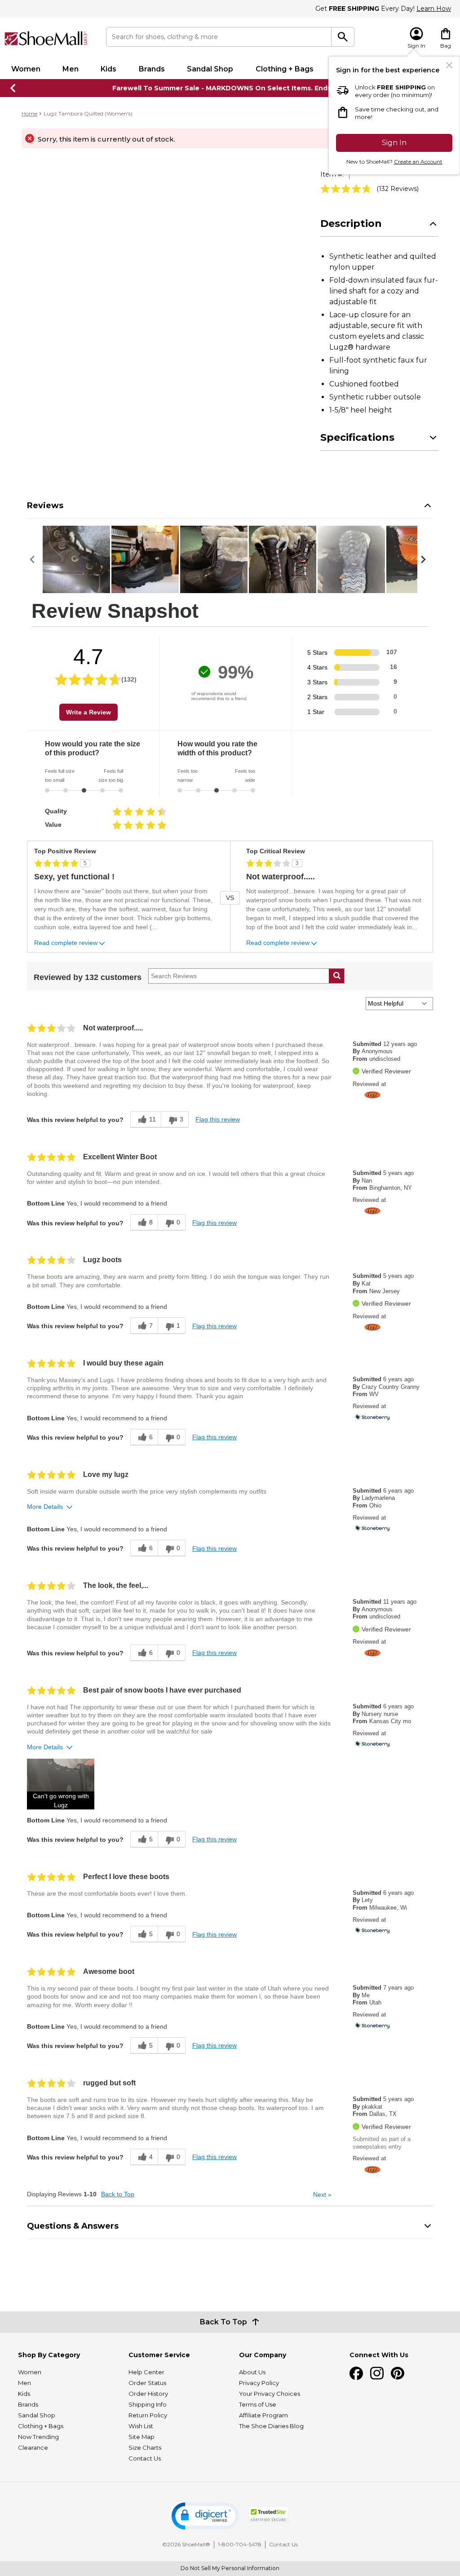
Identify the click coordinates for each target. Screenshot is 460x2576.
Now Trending (38, 2437)
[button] (61, 1784)
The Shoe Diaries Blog (271, 2426)
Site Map (142, 2437)
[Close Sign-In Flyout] (449, 65)
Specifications (357, 437)
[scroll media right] (425, 559)
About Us (252, 2372)
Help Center (146, 2372)
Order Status (147, 2383)
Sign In (394, 143)
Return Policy (148, 2415)
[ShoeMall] (46, 38)
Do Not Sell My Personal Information (230, 2568)
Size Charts (145, 2447)
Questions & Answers (73, 2226)
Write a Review (88, 712)
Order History (148, 2394)
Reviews (45, 505)
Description (351, 224)
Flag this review (218, 1119)
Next (322, 2195)
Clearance (33, 2447)
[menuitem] (26, 69)
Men (71, 69)
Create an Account (418, 162)
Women (26, 69)
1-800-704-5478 (240, 2544)
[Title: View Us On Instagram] (377, 2373)
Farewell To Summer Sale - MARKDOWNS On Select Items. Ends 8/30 (230, 88)
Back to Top (118, 2194)
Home (29, 113)
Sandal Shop (210, 69)
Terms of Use (258, 2404)
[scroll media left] (35, 559)
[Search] (343, 37)
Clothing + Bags (285, 69)
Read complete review (66, 943)
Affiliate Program (263, 2415)
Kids (108, 69)
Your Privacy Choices (270, 2394)
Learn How (434, 9)
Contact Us (145, 2458)
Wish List (141, 2426)
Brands (152, 69)
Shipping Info (148, 2404)
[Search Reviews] (337, 976)
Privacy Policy (259, 2383)
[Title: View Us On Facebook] (356, 2373)
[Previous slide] (13, 88)
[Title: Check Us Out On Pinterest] (398, 2373)
